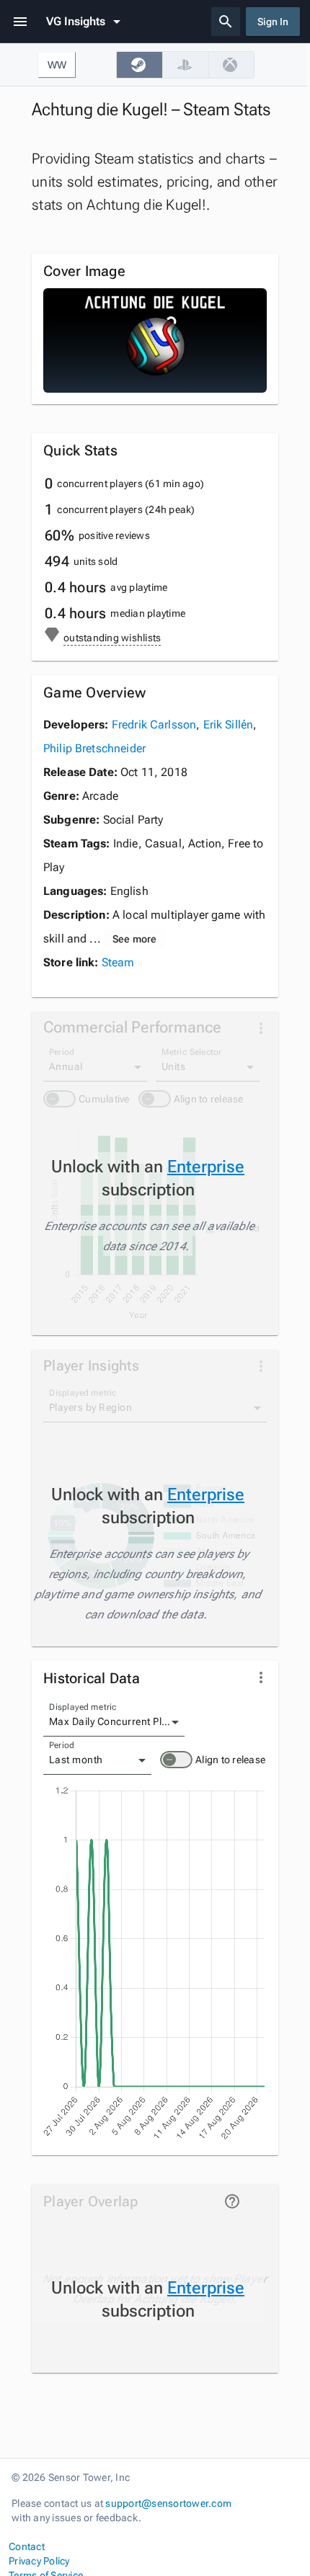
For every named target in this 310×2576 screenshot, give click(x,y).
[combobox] (114, 1722)
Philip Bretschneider (94, 748)
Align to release (230, 1760)
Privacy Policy (39, 2561)
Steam (118, 962)
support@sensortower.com (168, 2503)
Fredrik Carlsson (154, 725)
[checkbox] (139, 65)
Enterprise (206, 1167)
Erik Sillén (229, 725)
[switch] (176, 1760)
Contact (27, 2546)
